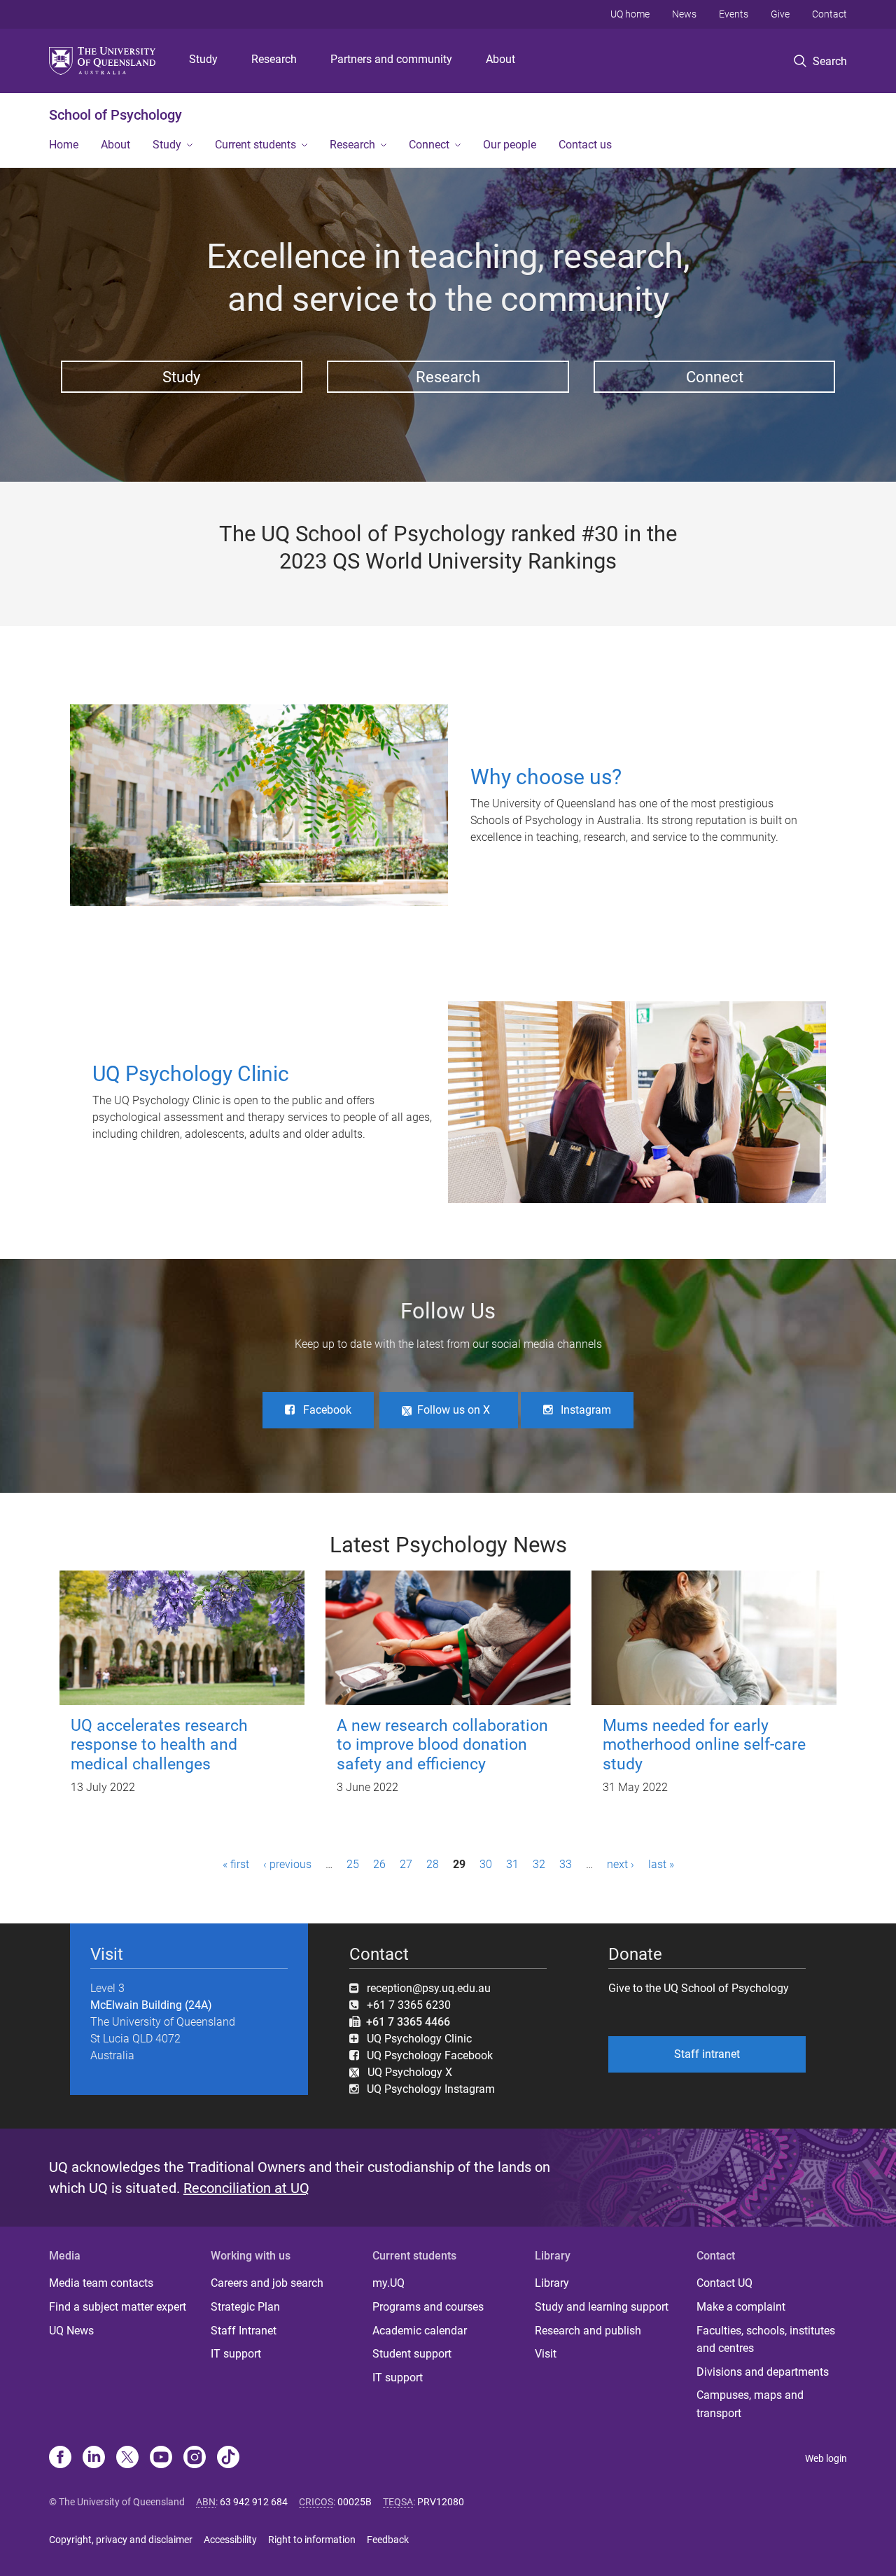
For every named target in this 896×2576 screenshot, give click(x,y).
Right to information (312, 2540)
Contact (829, 14)
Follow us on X (454, 1410)
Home (64, 145)
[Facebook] (60, 2458)
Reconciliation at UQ (246, 2188)
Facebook (327, 1410)
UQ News (71, 2331)
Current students (255, 145)
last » (661, 1864)
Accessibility (230, 2540)
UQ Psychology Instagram (431, 2089)
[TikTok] (228, 2458)
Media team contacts (101, 2283)
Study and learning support (602, 2307)
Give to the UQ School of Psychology (699, 1988)
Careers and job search (267, 2283)
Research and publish (588, 2331)
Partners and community (391, 59)
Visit (546, 2354)
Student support (412, 2354)
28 (433, 1864)
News (684, 14)
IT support (236, 2354)
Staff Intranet (244, 2331)
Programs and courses (428, 2307)
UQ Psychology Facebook (430, 2055)
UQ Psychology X (406, 2072)
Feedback (388, 2540)
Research (274, 59)
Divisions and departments (763, 2372)
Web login (826, 2458)
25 (353, 1864)
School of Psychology (115, 115)
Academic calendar (420, 2331)
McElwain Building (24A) (151, 2005)
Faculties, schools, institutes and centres (766, 2340)
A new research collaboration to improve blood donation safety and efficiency (442, 1745)
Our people (510, 145)
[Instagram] (195, 2458)
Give (780, 14)
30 (486, 1864)
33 (566, 1864)
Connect (429, 145)
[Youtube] (161, 2458)
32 (539, 1864)
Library (552, 2283)
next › (621, 1864)
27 (406, 1864)
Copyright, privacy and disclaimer (121, 2540)
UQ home (630, 14)
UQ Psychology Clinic (419, 2039)
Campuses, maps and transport (750, 2404)
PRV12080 (441, 2502)
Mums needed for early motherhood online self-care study (704, 1745)
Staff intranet (707, 2054)
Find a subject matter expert (118, 2307)
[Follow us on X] (127, 2458)
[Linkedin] (94, 2458)
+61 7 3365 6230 (409, 2005)
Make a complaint (741, 2307)
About (500, 59)
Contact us (585, 145)
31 (512, 1864)
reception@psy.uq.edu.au (429, 1988)
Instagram (586, 1410)
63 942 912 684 (254, 2502)
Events (734, 14)
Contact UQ (724, 2283)
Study (203, 59)
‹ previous (287, 1864)
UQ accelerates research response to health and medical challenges (159, 1745)
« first (236, 1864)
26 (379, 1864)
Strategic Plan (245, 2307)
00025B (355, 2502)
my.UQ (388, 2283)
